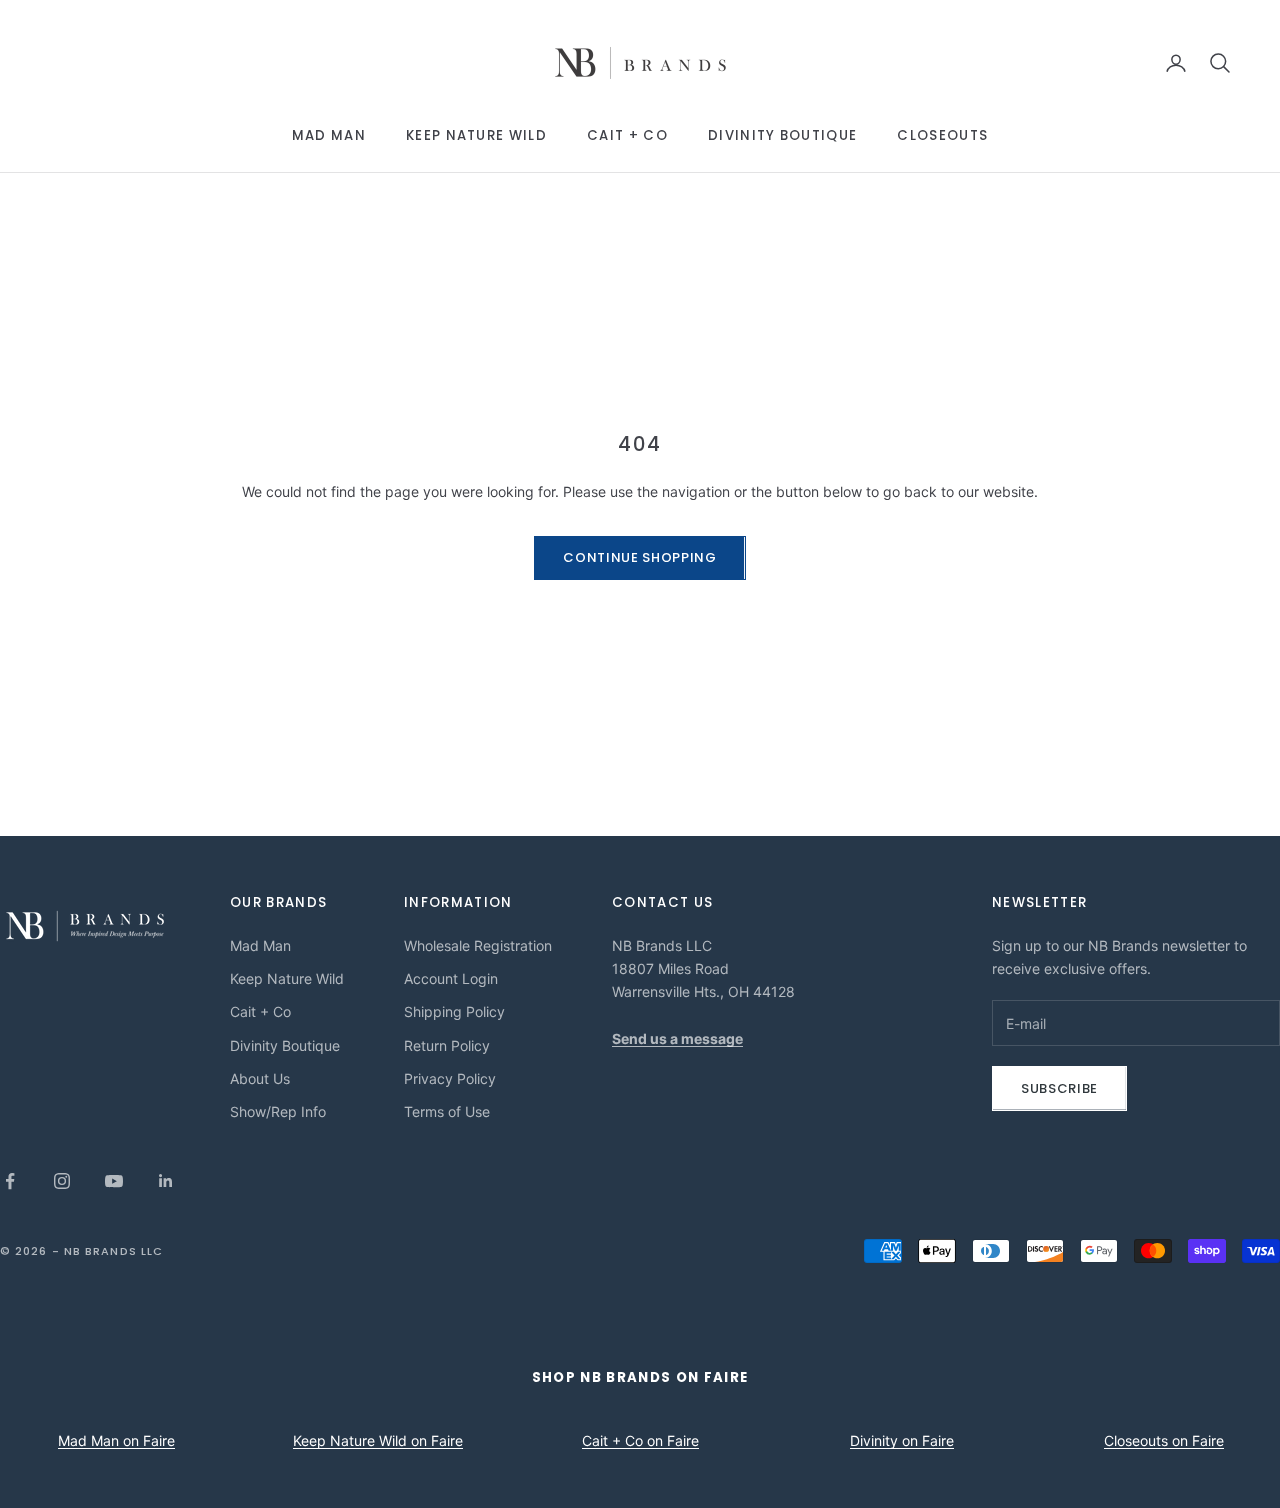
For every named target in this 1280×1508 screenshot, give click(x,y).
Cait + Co (627, 135)
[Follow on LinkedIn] (166, 1181)
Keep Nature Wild (476, 135)
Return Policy (447, 1045)
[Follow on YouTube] (114, 1181)
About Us (260, 1078)
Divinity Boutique (782, 135)
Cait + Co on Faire (640, 1440)
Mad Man (329, 135)
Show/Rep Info (278, 1111)
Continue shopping (639, 557)
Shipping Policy (454, 1011)
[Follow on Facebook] (10, 1181)
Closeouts (942, 135)
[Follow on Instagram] (62, 1181)
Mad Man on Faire (116, 1440)
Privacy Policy (450, 1078)
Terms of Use (447, 1111)
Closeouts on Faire (1164, 1440)
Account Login (451, 978)
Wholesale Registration (478, 945)
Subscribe (1059, 1088)
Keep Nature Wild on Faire (378, 1440)
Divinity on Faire (902, 1440)
